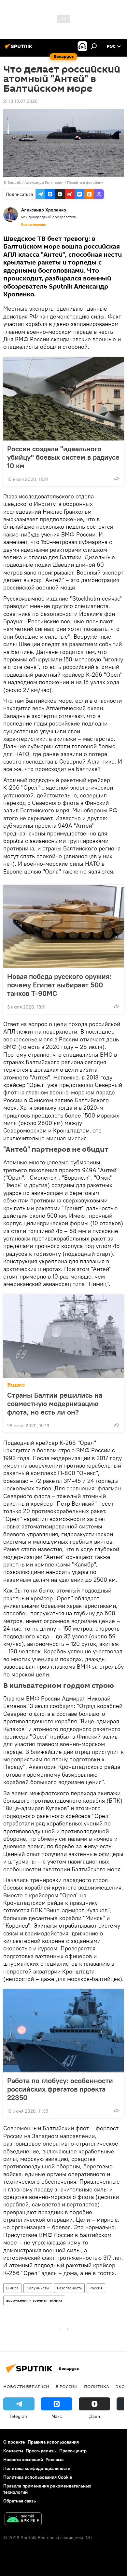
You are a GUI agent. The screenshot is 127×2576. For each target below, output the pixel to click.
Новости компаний (23, 2460)
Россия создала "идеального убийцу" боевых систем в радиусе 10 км (63, 457)
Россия (96, 2288)
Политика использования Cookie (38, 2477)
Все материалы (34, 224)
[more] (116, 479)
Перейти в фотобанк (85, 182)
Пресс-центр (73, 2451)
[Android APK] (23, 2520)
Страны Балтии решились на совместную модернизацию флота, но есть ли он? (55, 1403)
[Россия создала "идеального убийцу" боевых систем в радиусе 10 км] (63, 399)
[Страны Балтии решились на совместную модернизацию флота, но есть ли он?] (63, 1336)
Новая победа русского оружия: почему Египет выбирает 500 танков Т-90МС (59, 985)
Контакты (13, 2451)
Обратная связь (20, 2501)
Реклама (55, 2460)
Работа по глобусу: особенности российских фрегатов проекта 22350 (60, 2089)
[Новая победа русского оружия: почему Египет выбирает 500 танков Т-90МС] (63, 927)
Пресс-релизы (41, 2451)
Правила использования (53, 2442)
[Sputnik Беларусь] (20, 49)
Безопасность (69, 2288)
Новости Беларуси (26, 2386)
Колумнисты (38, 2288)
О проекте (14, 2442)
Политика (97, 2386)
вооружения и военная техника (34, 2300)
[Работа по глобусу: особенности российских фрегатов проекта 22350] (63, 2031)
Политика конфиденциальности (37, 2468)
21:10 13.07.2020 (21, 101)
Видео (16, 1385)
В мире (12, 2288)
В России (67, 2386)
